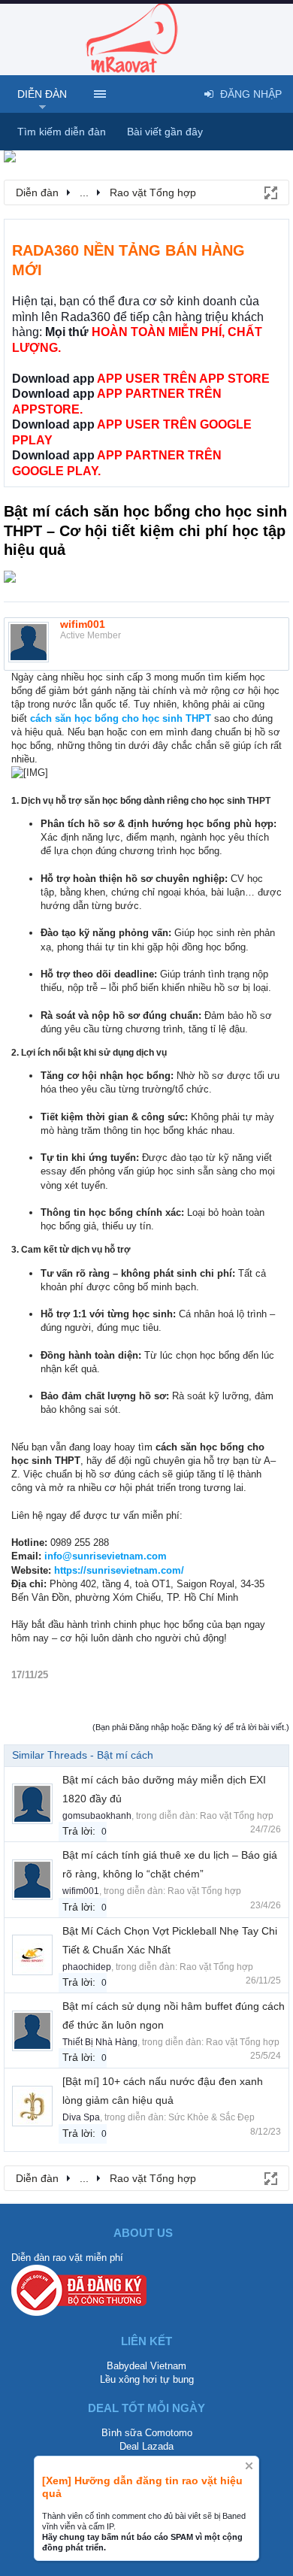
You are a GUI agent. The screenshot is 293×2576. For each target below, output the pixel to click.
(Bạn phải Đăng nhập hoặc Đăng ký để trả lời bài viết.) (191, 1727)
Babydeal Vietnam (146, 2366)
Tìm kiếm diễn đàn (62, 132)
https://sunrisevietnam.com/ (119, 1570)
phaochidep (87, 1967)
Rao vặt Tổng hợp (237, 1816)
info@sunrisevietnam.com (106, 1556)
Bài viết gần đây (165, 132)
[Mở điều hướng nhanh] (270, 192)
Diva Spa (81, 2117)
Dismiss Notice (249, 2466)
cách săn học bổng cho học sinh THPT (121, 718)
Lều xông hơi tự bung (147, 2379)
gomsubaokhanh (97, 1816)
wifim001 (83, 624)
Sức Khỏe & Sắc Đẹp (211, 2117)
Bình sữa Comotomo (147, 2433)
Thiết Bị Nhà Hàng (100, 2042)
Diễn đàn (42, 94)
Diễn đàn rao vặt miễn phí (67, 2258)
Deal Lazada (146, 2446)
